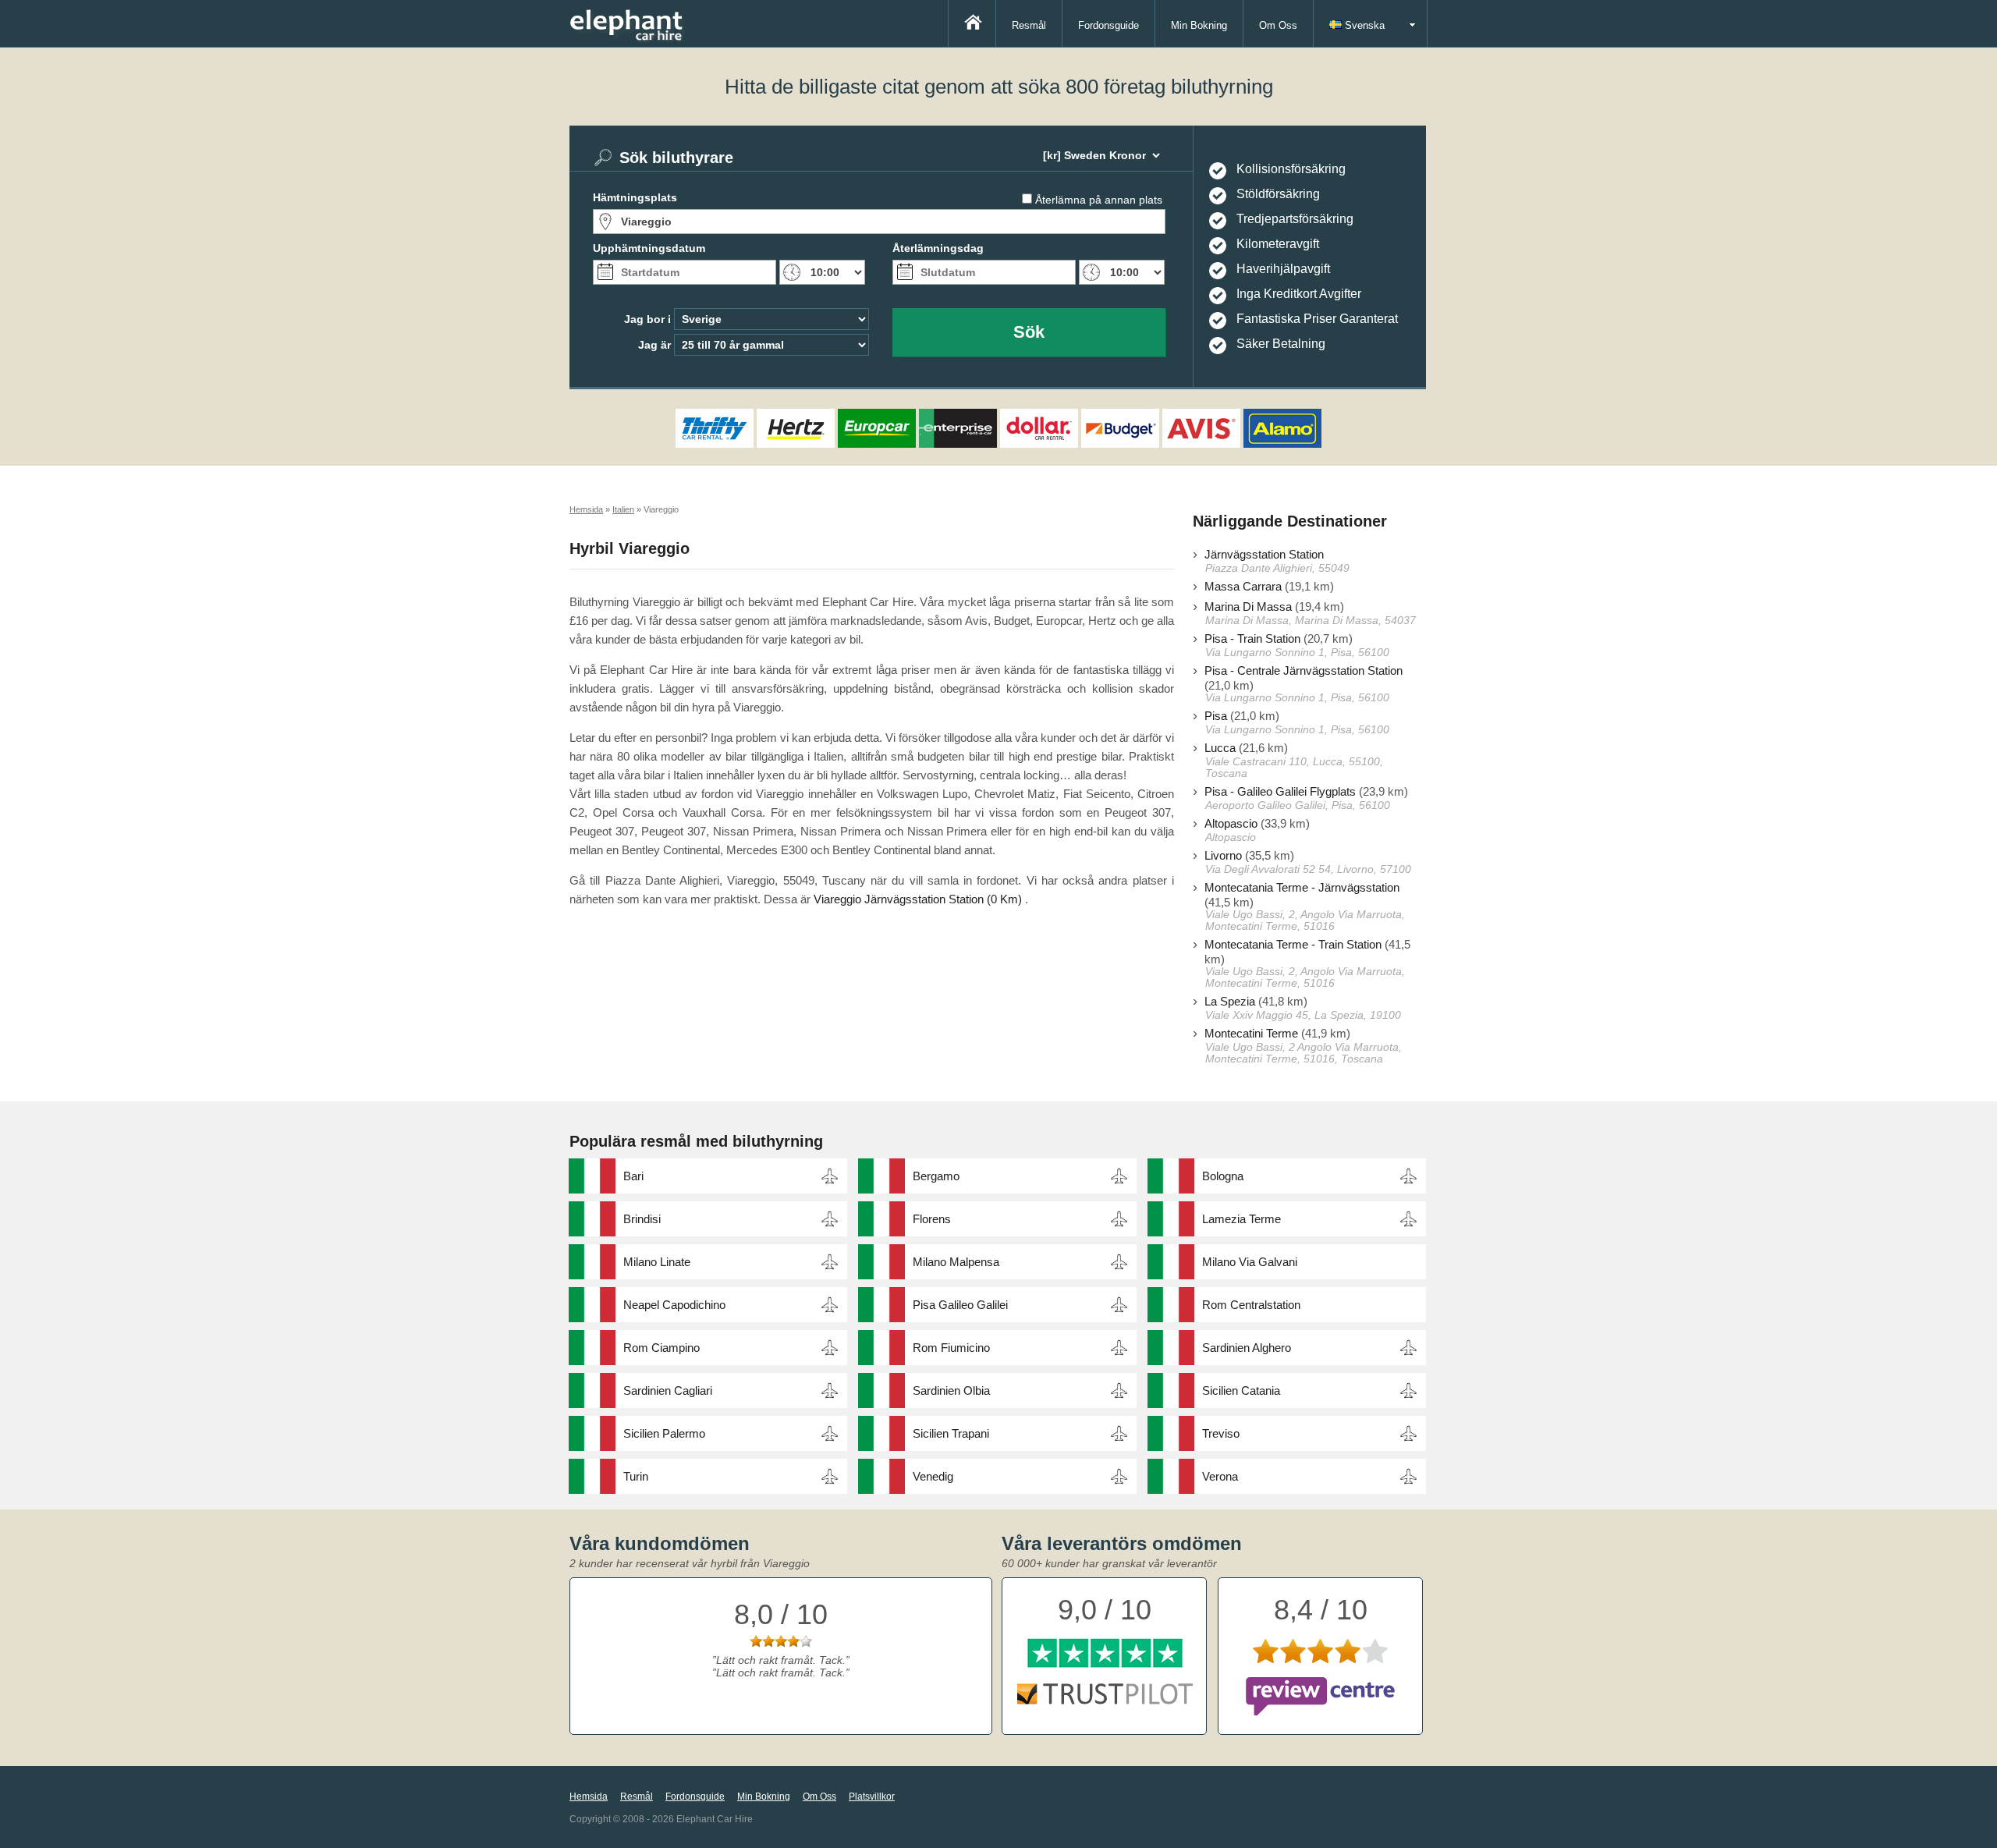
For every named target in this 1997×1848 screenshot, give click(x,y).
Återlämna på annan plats (1099, 200)
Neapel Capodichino (674, 1305)
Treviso (1221, 1433)
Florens (932, 1219)
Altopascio (1231, 823)
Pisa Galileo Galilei (960, 1305)
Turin (636, 1476)
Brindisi (642, 1219)
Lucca (1220, 748)
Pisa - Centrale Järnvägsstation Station (1304, 670)
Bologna (1223, 1176)
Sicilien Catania (1241, 1390)
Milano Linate (657, 1262)
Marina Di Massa (1248, 607)
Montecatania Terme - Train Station (1293, 944)
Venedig (933, 1476)
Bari (633, 1176)
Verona (1220, 1476)
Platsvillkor (872, 1797)
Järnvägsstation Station (1264, 554)
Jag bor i (647, 319)
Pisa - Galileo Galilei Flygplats (1280, 791)
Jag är (654, 345)
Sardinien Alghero (1247, 1348)
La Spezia (1230, 1001)
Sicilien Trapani (951, 1433)
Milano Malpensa (956, 1262)
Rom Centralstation (1251, 1305)
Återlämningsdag (938, 248)
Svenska (1363, 25)
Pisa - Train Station (1252, 638)
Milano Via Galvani (1250, 1262)
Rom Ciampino (662, 1348)
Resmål (1029, 25)
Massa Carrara (1243, 586)
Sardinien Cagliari (668, 1390)
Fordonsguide (1108, 25)
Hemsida (589, 1797)
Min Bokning (1199, 25)
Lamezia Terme (1241, 1219)
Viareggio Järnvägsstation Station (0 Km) (918, 899)
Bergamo (936, 1176)
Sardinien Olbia (951, 1390)
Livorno (1223, 855)
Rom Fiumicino (951, 1348)
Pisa (1216, 716)
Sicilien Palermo (664, 1433)
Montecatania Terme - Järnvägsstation (1302, 887)
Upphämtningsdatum (649, 248)
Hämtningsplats (635, 197)
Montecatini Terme (1251, 1033)
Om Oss (1278, 25)
